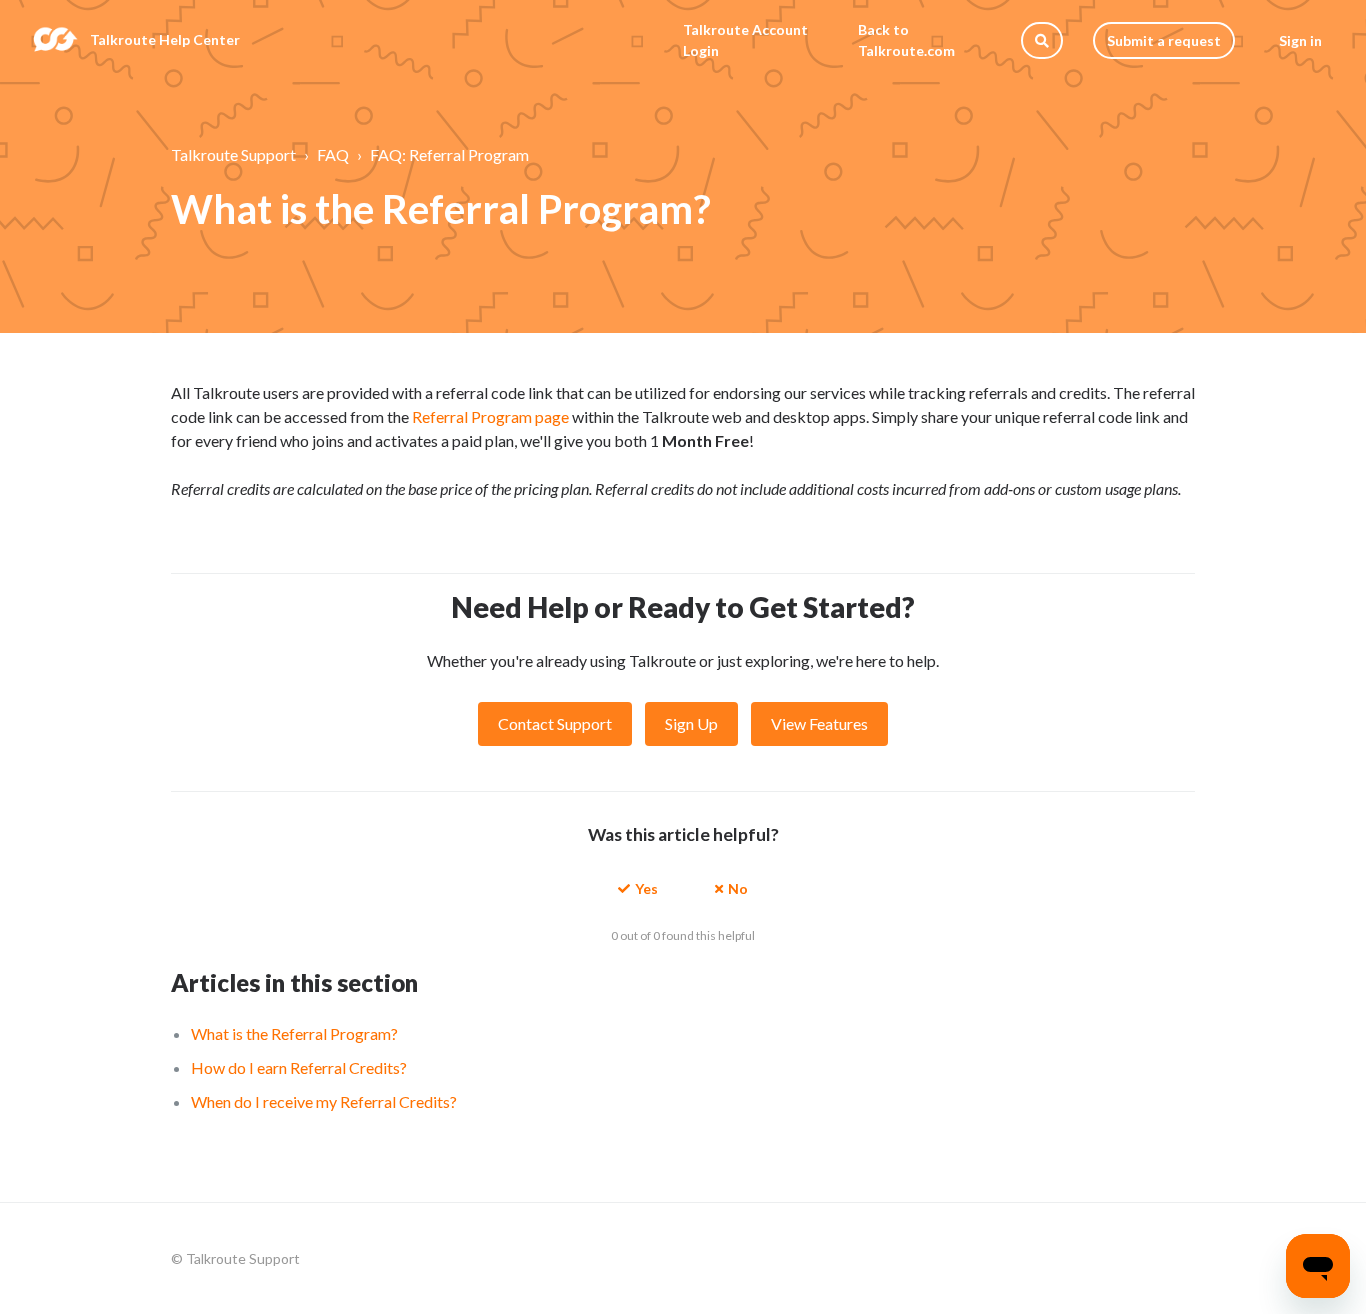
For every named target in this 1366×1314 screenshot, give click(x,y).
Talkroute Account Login (745, 40)
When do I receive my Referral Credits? (324, 1101)
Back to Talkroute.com (906, 40)
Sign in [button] (1300, 40)
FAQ (333, 154)
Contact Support (555, 723)
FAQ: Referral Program (449, 154)
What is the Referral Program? (294, 1033)
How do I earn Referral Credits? (299, 1067)
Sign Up (691, 723)
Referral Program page (490, 416)
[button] (638, 887)
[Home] (55, 40)
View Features (819, 723)
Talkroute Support (233, 154)
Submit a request (1164, 40)
